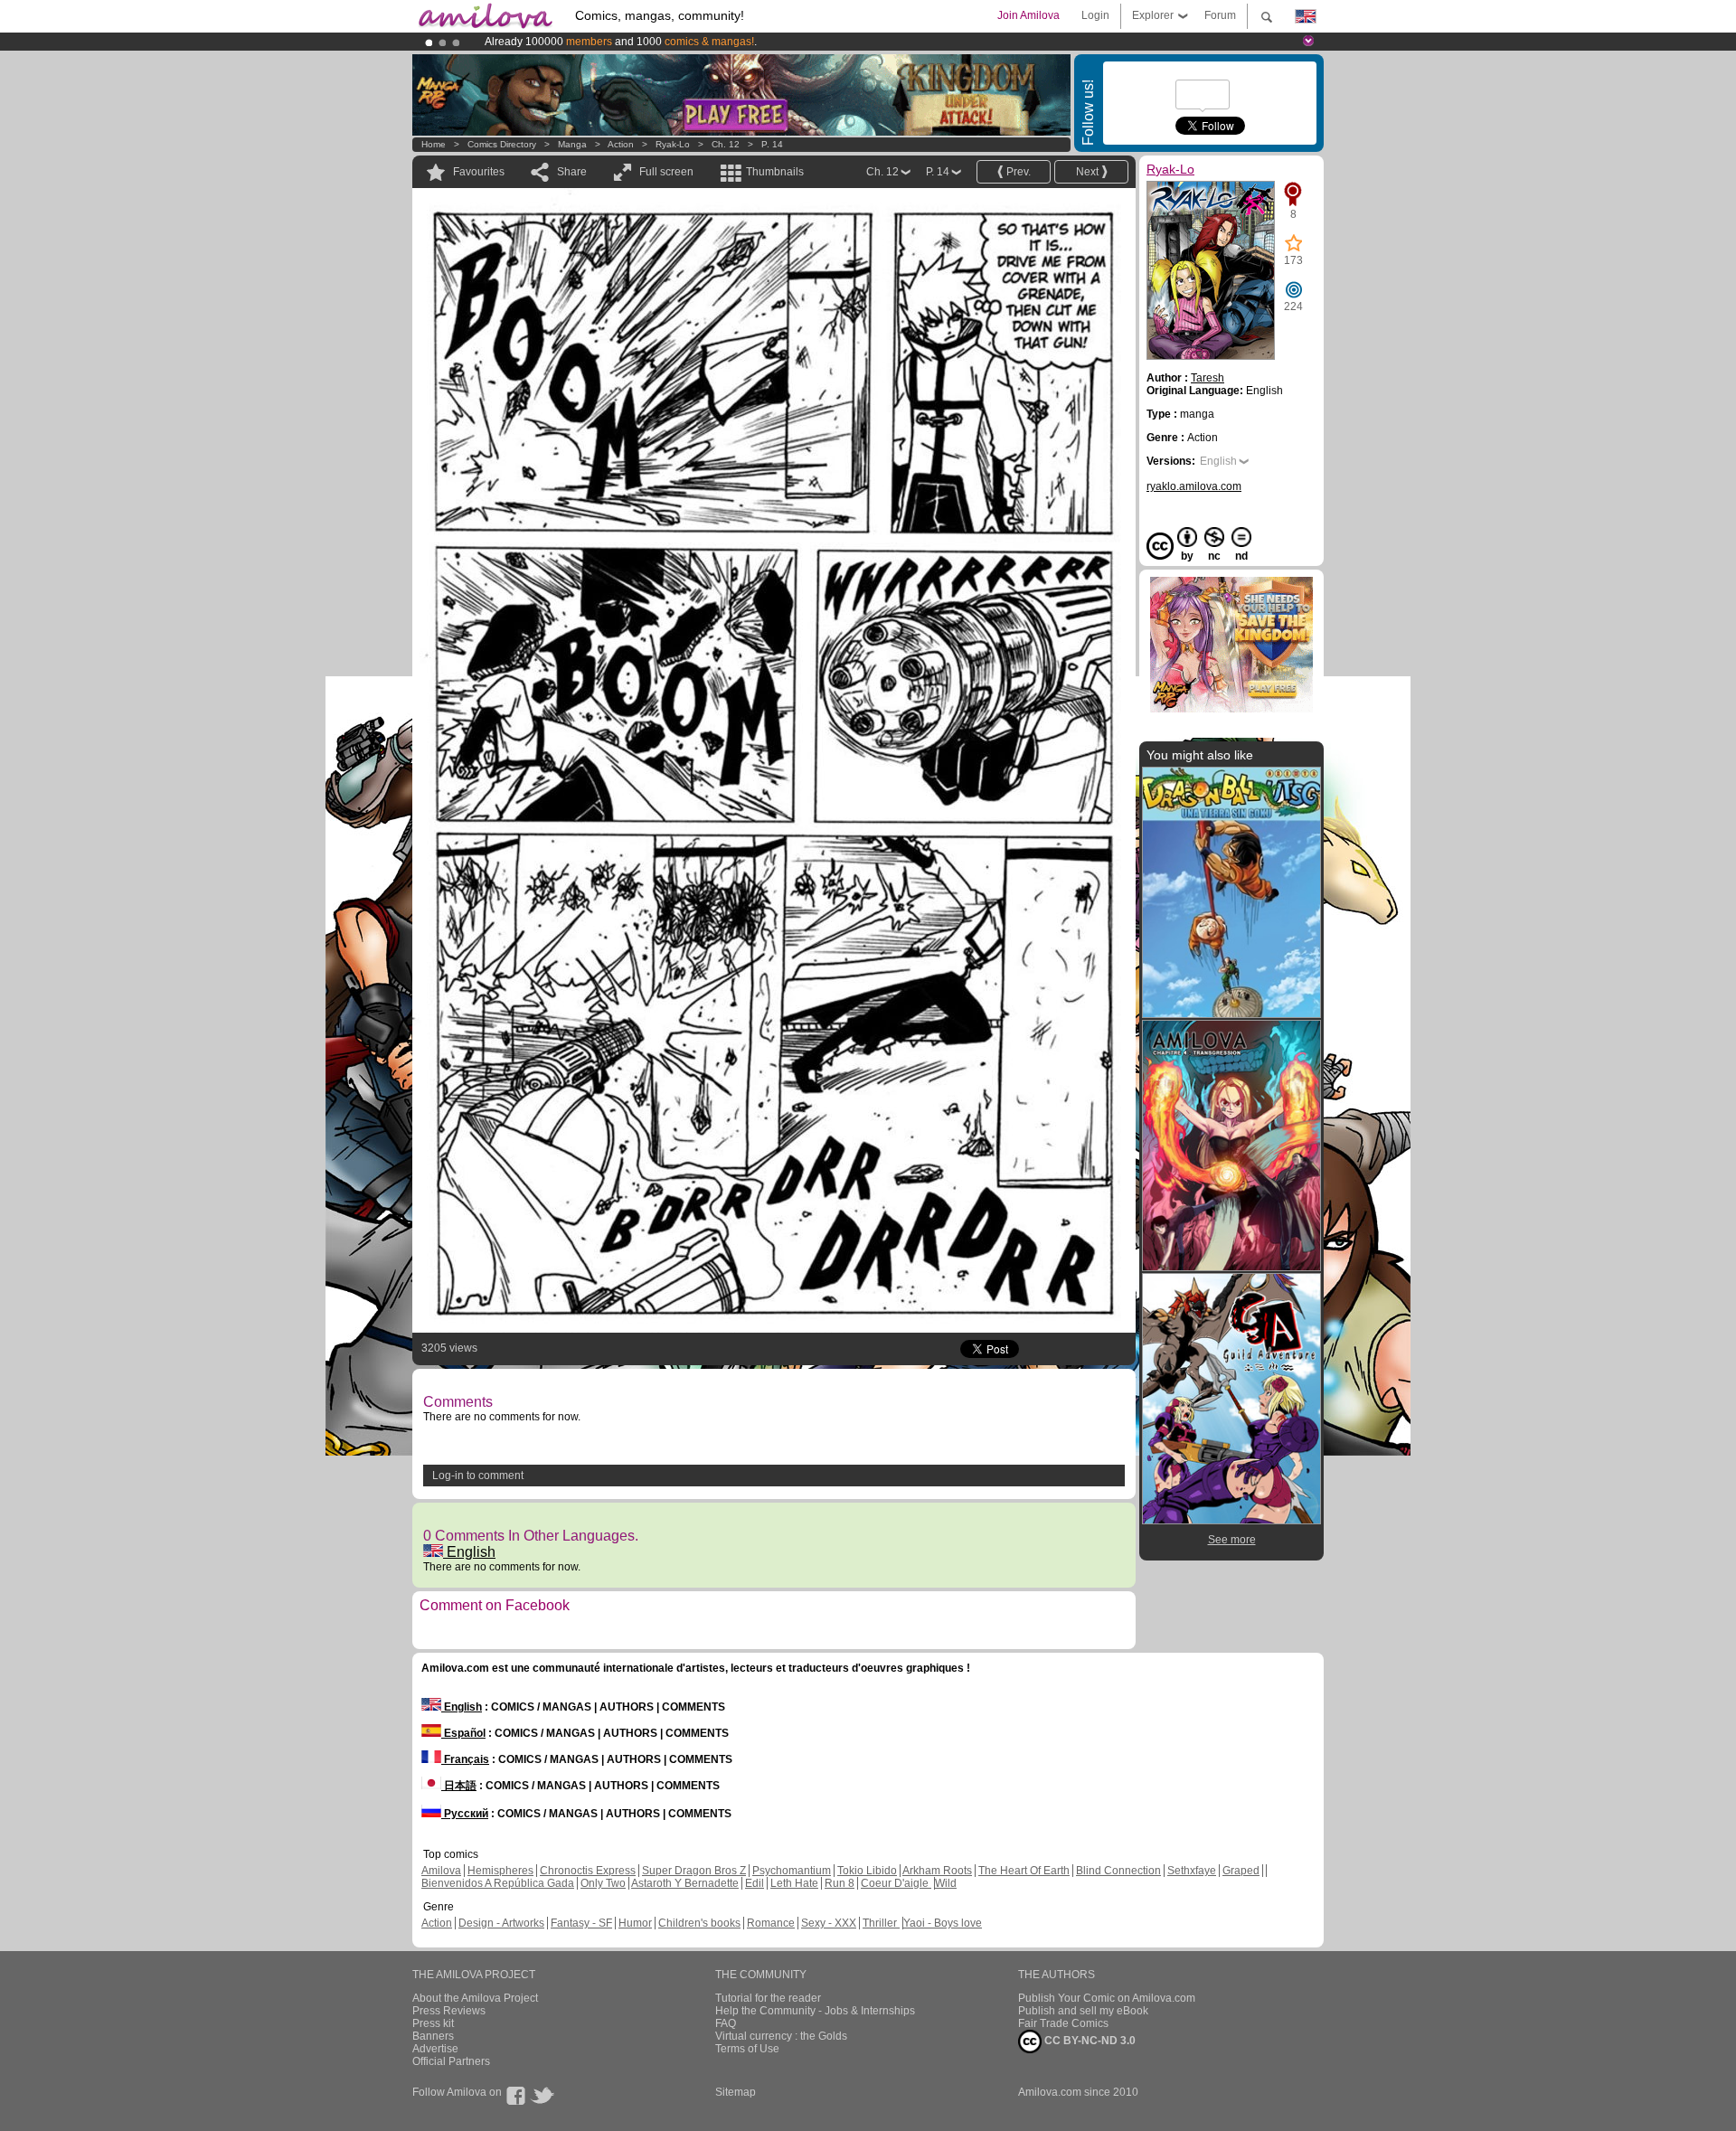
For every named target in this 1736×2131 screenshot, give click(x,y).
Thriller (881, 1923)
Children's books (699, 1923)
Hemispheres (500, 1871)
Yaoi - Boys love (943, 1923)
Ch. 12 (726, 144)
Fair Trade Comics (1063, 2023)
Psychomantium (792, 1871)
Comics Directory (502, 144)
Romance (771, 1923)
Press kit (433, 2023)
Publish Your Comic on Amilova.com (1107, 1998)
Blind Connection (1118, 1871)
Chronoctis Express (588, 1871)
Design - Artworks (501, 1923)
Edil (755, 1883)
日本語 (459, 1786)
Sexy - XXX (829, 1923)
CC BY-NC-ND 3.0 (1089, 2041)
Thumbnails (775, 172)
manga (572, 144)
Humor (635, 1923)
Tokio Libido (867, 1871)
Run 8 (840, 1883)
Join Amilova (1028, 15)
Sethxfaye (1192, 1871)
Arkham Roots (937, 1871)
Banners (433, 2036)
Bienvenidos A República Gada (498, 1883)
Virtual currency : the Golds (781, 2036)
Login (1095, 15)
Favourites (479, 172)
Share (572, 172)
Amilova (441, 1871)
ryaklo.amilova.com (1194, 486)
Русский (465, 1814)
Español (463, 1733)
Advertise (435, 2049)
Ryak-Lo (673, 144)
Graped (1241, 1871)
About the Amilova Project (475, 1998)
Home (434, 144)
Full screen (666, 172)
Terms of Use (747, 2049)
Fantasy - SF (581, 1923)
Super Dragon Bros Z (694, 1871)
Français (465, 1759)
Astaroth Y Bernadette (685, 1883)
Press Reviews (449, 2011)
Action (621, 144)
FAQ (726, 2023)
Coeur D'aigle (896, 1883)
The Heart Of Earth (1024, 1871)
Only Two (603, 1883)
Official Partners (451, 2061)
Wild (946, 1883)
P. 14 (772, 144)
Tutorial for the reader (768, 1998)
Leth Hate (794, 1883)
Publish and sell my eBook (1083, 2011)
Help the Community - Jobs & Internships (815, 2011)
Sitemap (736, 2092)
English (469, 1552)
